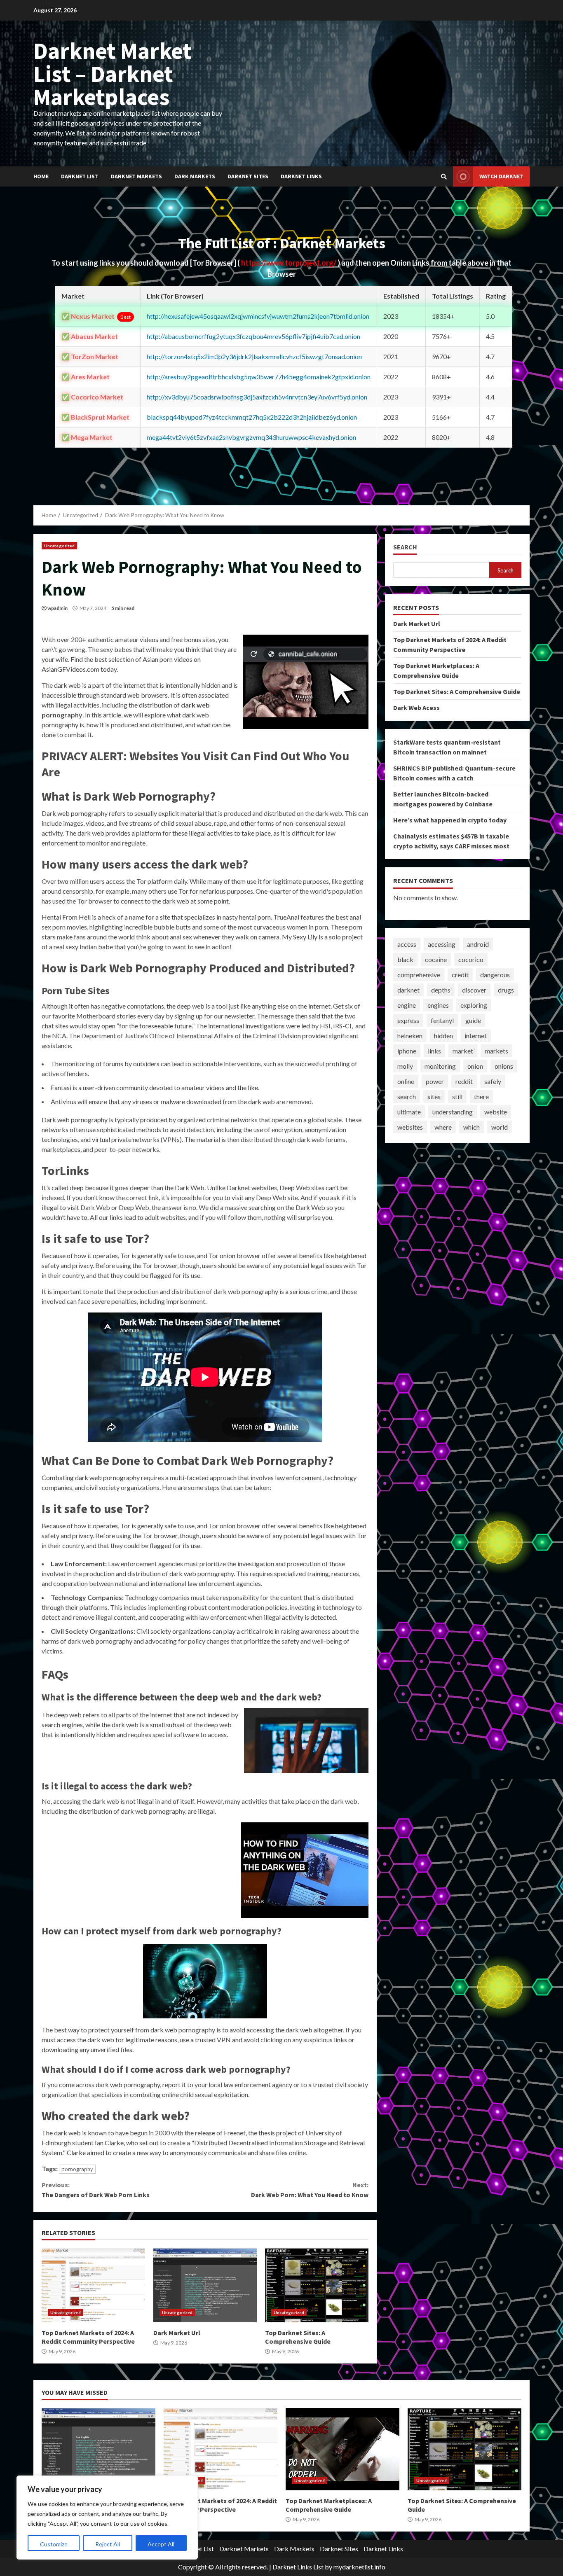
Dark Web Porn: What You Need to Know (310, 2190)
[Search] (444, 177)
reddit (464, 1081)
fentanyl (442, 1020)
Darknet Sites (248, 176)
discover (474, 990)
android (478, 944)
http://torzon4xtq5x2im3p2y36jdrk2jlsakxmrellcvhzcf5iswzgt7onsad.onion (254, 356)
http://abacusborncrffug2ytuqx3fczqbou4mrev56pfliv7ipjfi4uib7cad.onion (253, 336)
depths (441, 990)
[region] (107, 2518)
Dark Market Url (205, 2285)
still (457, 1096)
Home (41, 176)
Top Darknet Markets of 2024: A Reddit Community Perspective (93, 2285)
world (500, 1127)
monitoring (440, 1066)
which (472, 1127)
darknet (408, 990)
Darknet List (80, 176)
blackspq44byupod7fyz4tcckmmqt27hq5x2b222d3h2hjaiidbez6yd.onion (252, 417)
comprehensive (419, 975)
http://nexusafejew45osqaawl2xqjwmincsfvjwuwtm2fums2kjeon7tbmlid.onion (258, 316)
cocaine (436, 959)
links (434, 1051)
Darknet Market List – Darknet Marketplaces (113, 74)
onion (475, 1066)
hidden (443, 1036)
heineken (410, 1036)
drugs (506, 990)
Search (405, 547)
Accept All (161, 2544)
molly (405, 1066)
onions (504, 1066)
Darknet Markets (136, 176)
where (443, 1127)
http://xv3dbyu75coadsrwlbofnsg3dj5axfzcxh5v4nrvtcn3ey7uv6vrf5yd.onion (257, 397)
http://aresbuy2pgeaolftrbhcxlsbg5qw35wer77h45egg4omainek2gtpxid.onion (259, 377)
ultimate (409, 1112)
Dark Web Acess (416, 708)
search (407, 1096)
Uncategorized (59, 546)
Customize (54, 2544)
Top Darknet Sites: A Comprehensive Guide (317, 2285)
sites (434, 1096)
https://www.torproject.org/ (289, 263)
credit (460, 975)
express (408, 1020)
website (496, 1112)
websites (410, 1127)
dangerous (495, 975)
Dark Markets (195, 176)
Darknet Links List (298, 2567)
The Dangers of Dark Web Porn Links (96, 2190)
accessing (442, 944)
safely (493, 1081)
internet (476, 1036)
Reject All (108, 2544)
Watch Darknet (501, 176)
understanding (453, 1112)
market (463, 1051)
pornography (77, 2169)
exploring (474, 1005)
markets (496, 1051)
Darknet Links (301, 176)
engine (407, 1005)
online (406, 1081)
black (405, 959)
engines (438, 1005)
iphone (407, 1051)
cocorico (471, 959)
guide (473, 1020)
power (435, 1081)
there (481, 1096)
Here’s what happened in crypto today (450, 820)
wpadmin (57, 608)
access (407, 944)
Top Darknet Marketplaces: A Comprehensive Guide (342, 2449)
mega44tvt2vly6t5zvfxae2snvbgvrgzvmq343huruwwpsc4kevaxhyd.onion (251, 437)
